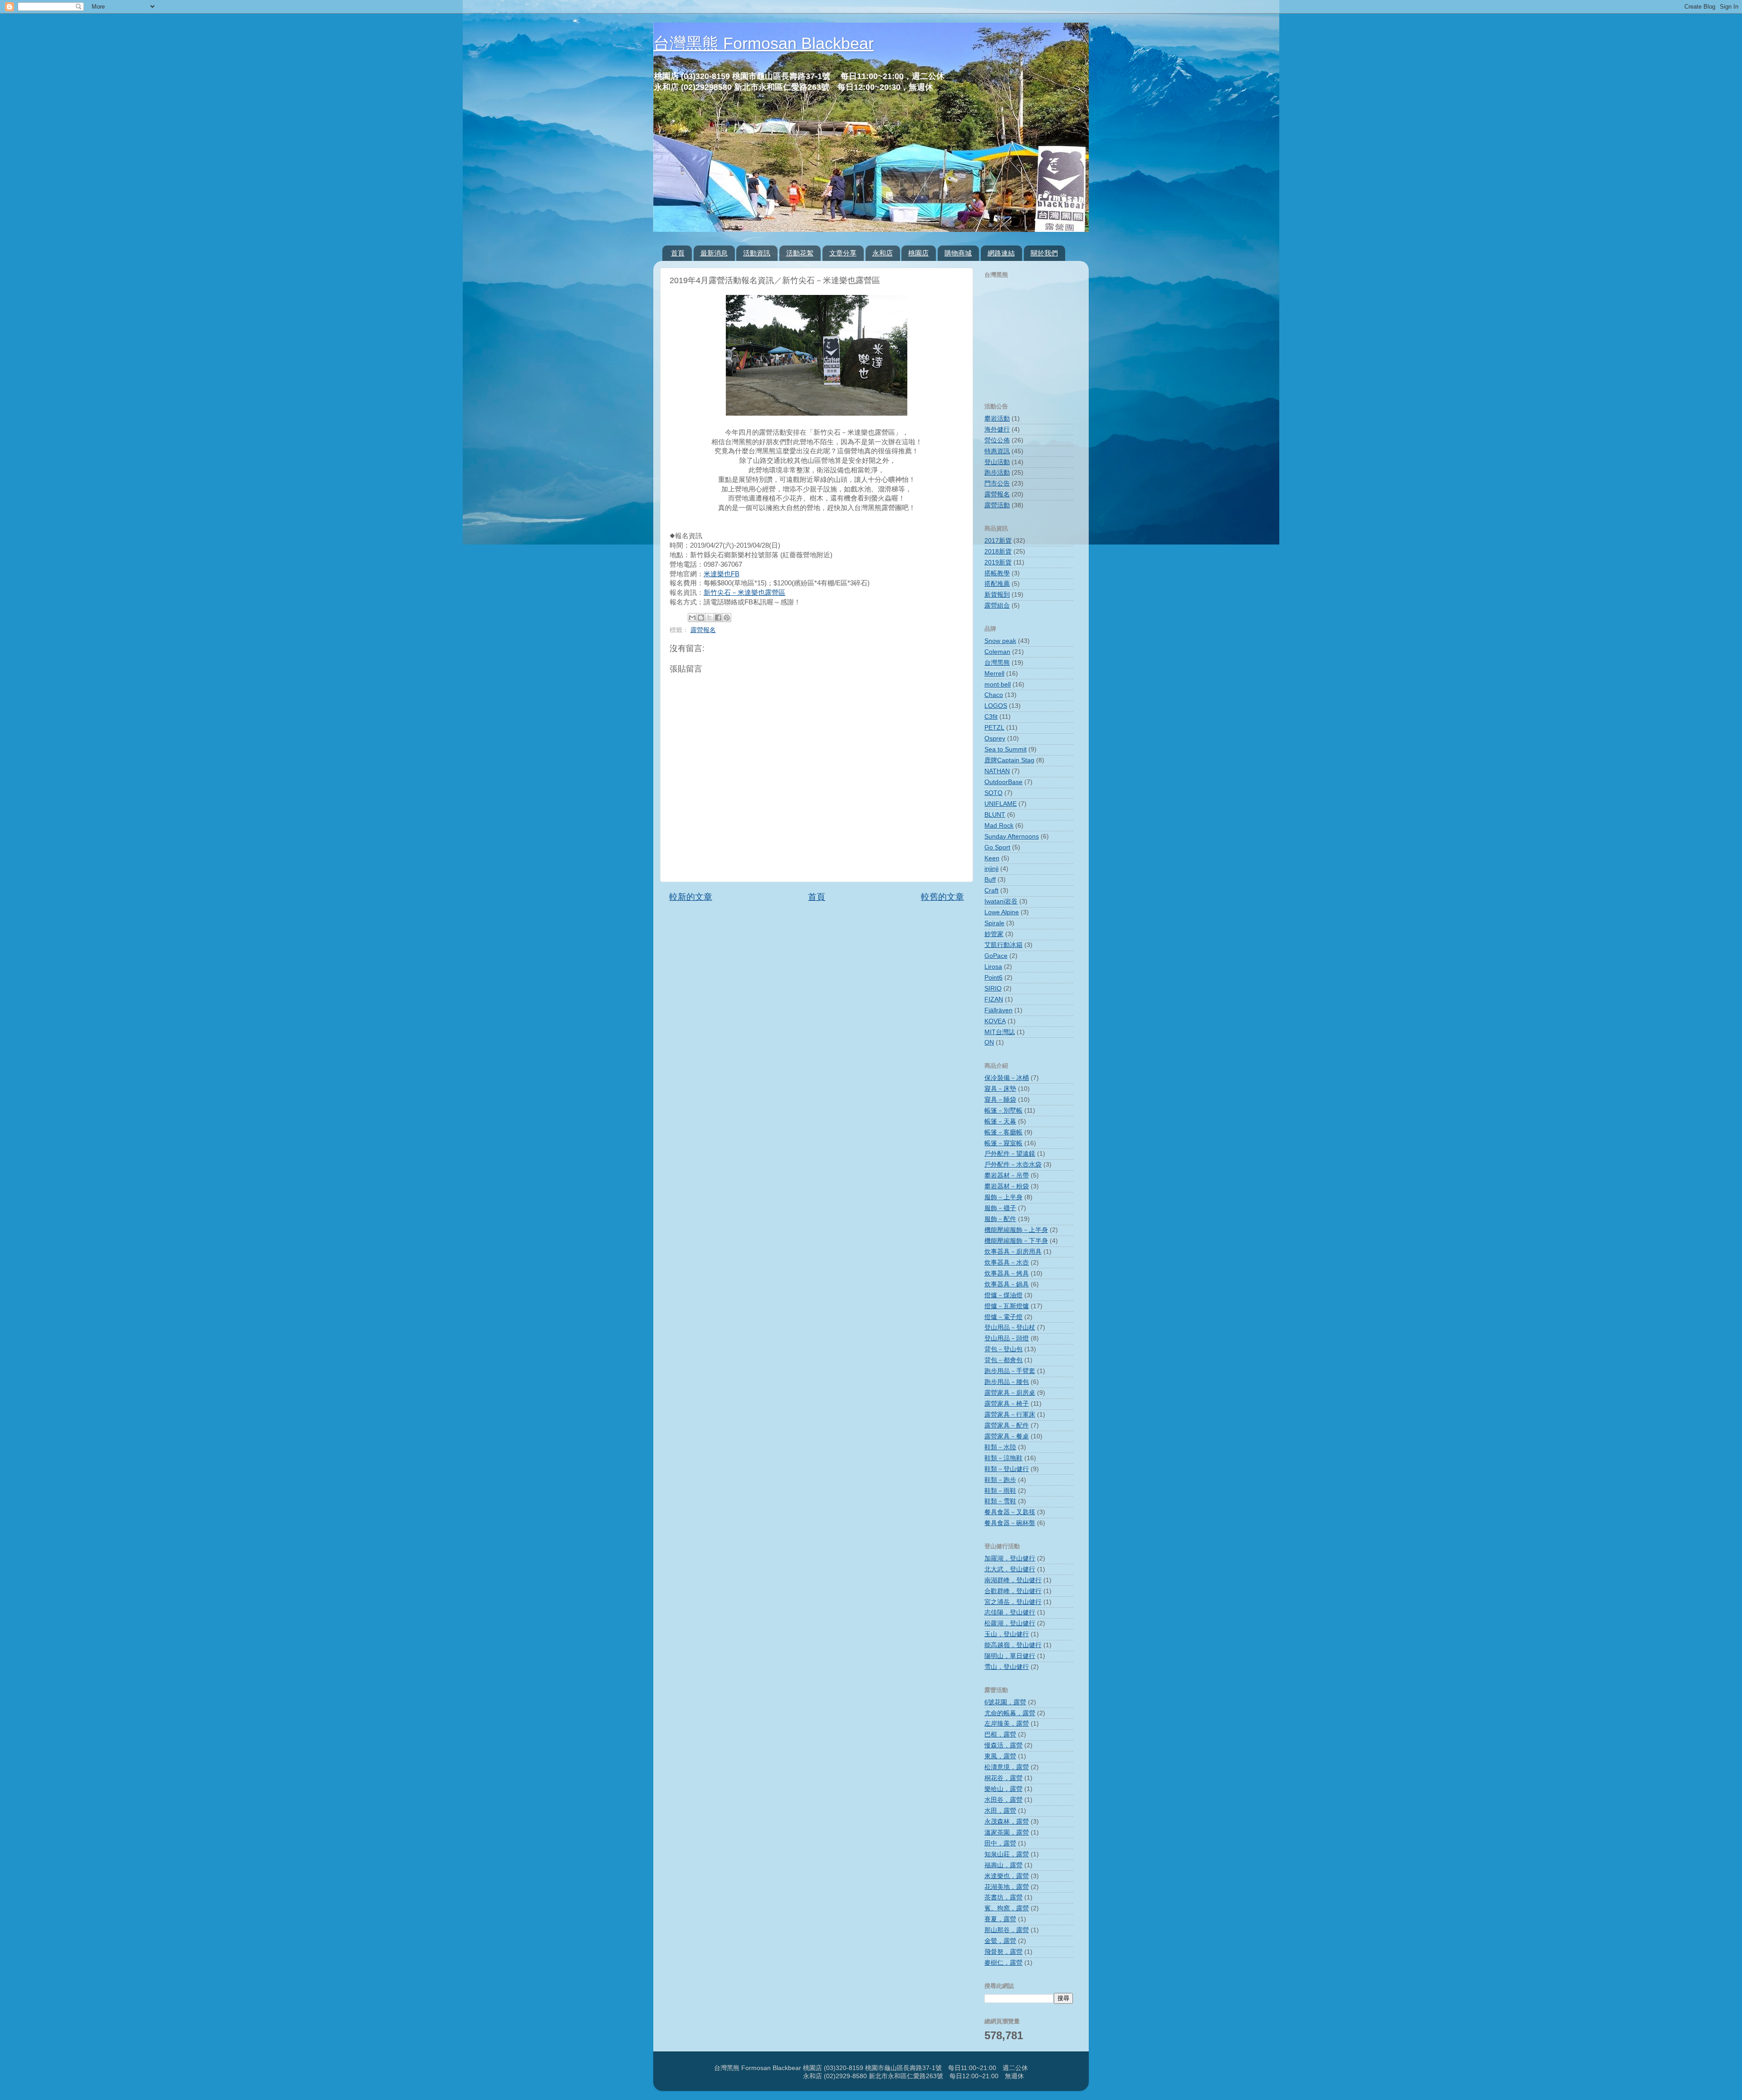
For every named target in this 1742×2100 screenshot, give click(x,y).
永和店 (883, 253)
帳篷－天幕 (1000, 1121)
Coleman (997, 652)
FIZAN (994, 999)
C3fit (991, 717)
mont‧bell (998, 684)
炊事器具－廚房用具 (1013, 1252)
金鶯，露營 (1000, 1941)
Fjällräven (998, 1010)
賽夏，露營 (1000, 1919)
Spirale (994, 923)
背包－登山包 (1003, 1349)
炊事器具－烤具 (1007, 1273)
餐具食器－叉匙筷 (1010, 1512)
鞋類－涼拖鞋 (1003, 1458)
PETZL (994, 728)
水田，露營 (1000, 1811)
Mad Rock (999, 826)
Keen (992, 858)
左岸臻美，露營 (1007, 1724)
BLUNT (995, 815)
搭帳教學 (997, 573)
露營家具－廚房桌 (1010, 1393)
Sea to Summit (1006, 749)
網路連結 (1001, 253)
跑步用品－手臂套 (1010, 1371)
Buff (990, 880)
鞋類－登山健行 (1007, 1469)
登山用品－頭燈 (1007, 1338)
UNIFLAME (1001, 804)
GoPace (996, 956)
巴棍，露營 (1000, 1734)
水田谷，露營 (1003, 1800)
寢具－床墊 (1000, 1089)
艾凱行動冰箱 (1003, 945)
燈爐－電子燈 (1003, 1317)
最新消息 (714, 253)
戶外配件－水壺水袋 (1013, 1165)
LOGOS (996, 706)
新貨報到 (997, 595)
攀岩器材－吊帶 (1007, 1175)
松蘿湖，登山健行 (1010, 1623)
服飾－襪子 (1000, 1208)
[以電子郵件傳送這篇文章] (692, 618)
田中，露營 (1000, 1843)
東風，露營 (1000, 1756)
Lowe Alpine (1002, 912)
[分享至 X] (710, 618)
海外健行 (997, 429)
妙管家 (994, 934)
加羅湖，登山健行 (1010, 1558)
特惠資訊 (997, 451)
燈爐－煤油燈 (1003, 1295)
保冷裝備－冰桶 (1007, 1078)
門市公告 (997, 483)
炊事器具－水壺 (1007, 1263)
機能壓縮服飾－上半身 (1016, 1230)
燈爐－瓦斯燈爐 (1007, 1306)
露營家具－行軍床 (1010, 1415)
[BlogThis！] (701, 618)
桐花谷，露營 (1003, 1778)
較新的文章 (691, 897)
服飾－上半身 (1003, 1197)
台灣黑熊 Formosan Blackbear (763, 43)
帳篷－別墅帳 (1003, 1111)
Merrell (994, 674)
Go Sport (997, 847)
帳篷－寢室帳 (1003, 1143)
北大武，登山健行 (1010, 1569)
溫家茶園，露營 (1007, 1833)
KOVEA (995, 1021)
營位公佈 (997, 440)
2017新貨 (998, 541)
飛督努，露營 (1003, 1952)
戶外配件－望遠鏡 (1010, 1154)
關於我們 (1044, 253)
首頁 (678, 253)
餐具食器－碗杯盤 (1010, 1523)
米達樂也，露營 (1007, 1876)
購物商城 (958, 253)
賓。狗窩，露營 (1007, 1908)
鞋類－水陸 (1000, 1447)
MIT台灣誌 (1000, 1032)
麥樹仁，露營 (1003, 1963)
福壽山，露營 (1003, 1865)
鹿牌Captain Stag (1009, 760)
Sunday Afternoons (1012, 837)
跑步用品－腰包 (1007, 1382)
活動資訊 (757, 253)
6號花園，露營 (1005, 1702)
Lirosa (993, 967)
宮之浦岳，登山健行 (1013, 1602)
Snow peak (1000, 641)
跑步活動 (997, 473)
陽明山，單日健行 (1010, 1656)
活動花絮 (800, 253)
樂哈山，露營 (1003, 1789)
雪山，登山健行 (1007, 1667)
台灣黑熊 (997, 663)
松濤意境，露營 (1007, 1767)
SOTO (993, 793)
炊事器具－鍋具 (1007, 1284)
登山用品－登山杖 (1010, 1327)
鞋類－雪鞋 (1000, 1501)
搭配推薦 (997, 584)
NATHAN (997, 771)
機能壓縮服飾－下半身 (1016, 1241)
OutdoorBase (1003, 782)
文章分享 (843, 253)
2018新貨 (998, 552)
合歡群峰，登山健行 (1013, 1591)
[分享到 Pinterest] (727, 618)
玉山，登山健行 (1007, 1634)
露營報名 (703, 630)
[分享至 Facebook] (718, 618)
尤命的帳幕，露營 (1010, 1713)
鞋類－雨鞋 (1000, 1491)
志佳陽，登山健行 (1010, 1612)
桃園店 (918, 253)
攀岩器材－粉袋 (1007, 1186)
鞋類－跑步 (1000, 1480)
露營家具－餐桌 (1007, 1436)
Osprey (995, 738)
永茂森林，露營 (1007, 1822)
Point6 (993, 978)
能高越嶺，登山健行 (1013, 1645)
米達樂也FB (722, 574)
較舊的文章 (942, 897)
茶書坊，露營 (1003, 1897)
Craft (991, 891)
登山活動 (997, 462)
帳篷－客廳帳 (1003, 1132)
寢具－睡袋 (1000, 1100)
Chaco (994, 695)
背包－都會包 (1003, 1360)
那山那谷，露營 (1007, 1930)
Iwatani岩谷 (1001, 901)
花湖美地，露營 (1007, 1887)
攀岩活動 (997, 419)
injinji (991, 869)
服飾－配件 (1000, 1219)
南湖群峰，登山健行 (1013, 1580)
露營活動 (997, 505)
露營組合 (997, 606)
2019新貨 (998, 562)
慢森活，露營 (1003, 1745)
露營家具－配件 (1007, 1425)
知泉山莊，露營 (1007, 1854)
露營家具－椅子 (1007, 1404)
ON (989, 1043)
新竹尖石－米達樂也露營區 (744, 593)
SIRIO (993, 989)
